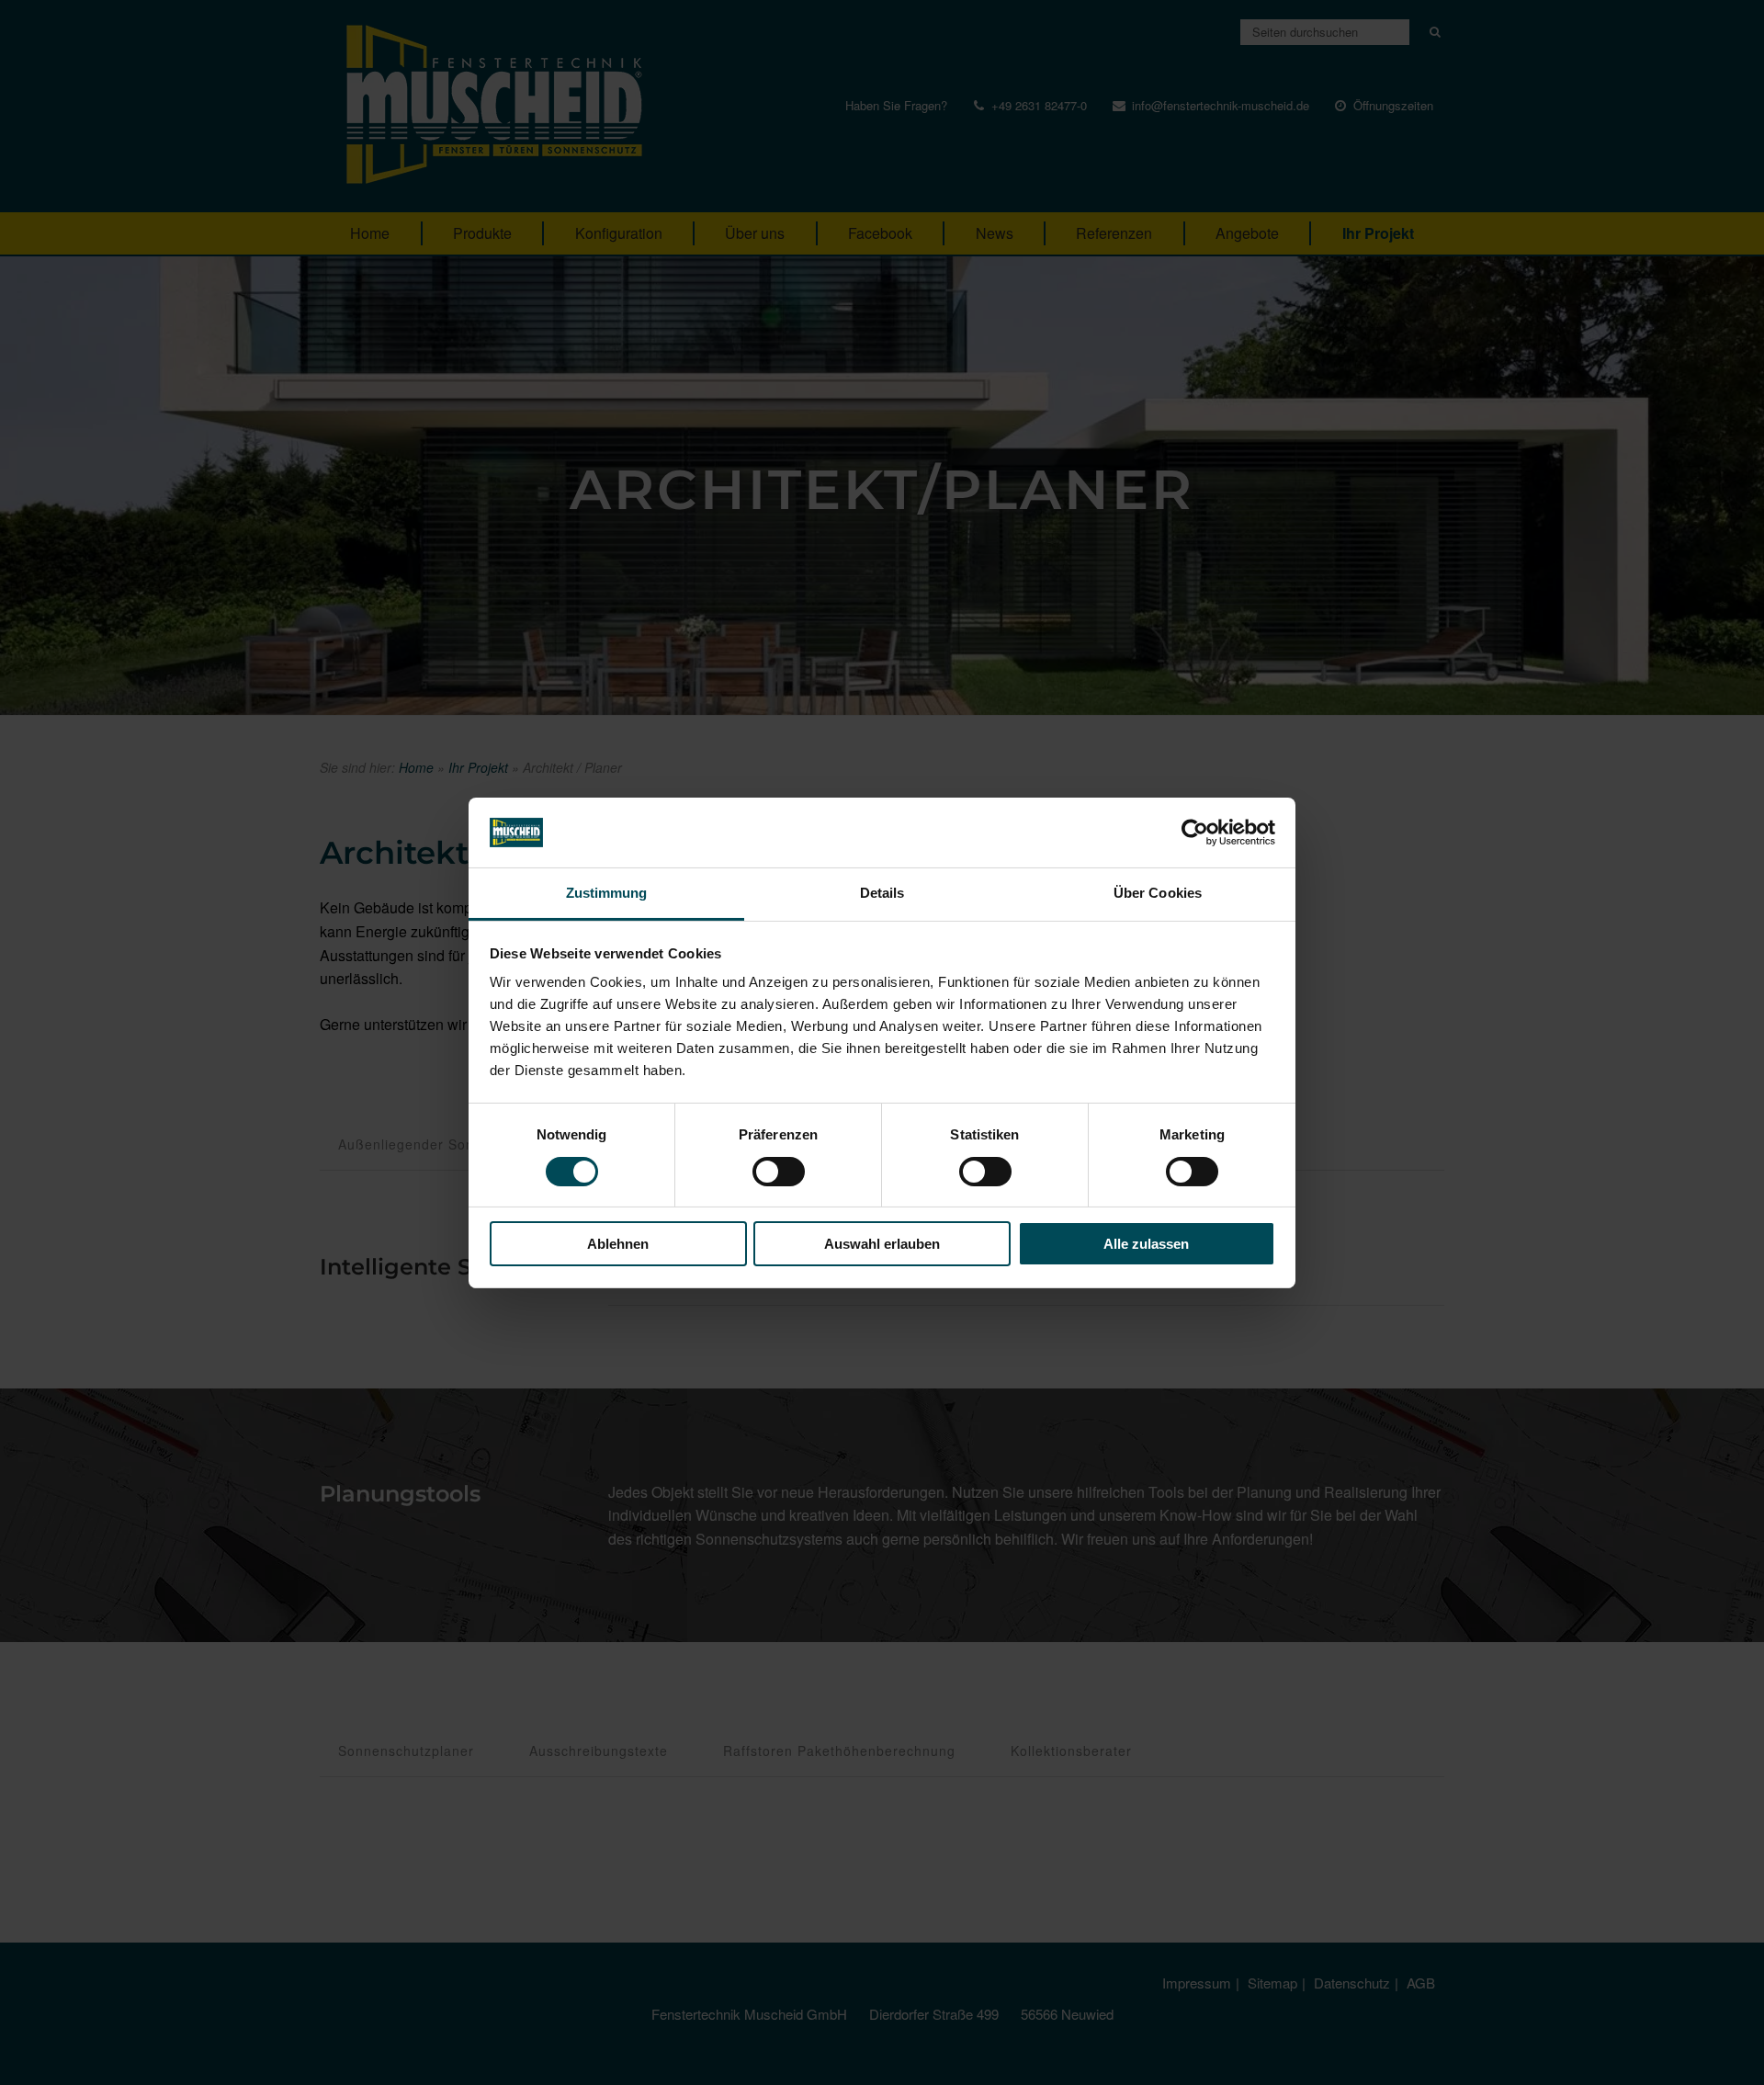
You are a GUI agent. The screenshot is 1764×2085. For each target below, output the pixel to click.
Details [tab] (882, 893)
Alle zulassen (1146, 1244)
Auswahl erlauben (882, 1244)
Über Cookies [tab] (1158, 893)
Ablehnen (618, 1244)
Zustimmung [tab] (607, 893)
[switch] (779, 1172)
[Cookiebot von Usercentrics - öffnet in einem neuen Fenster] (1195, 833)
